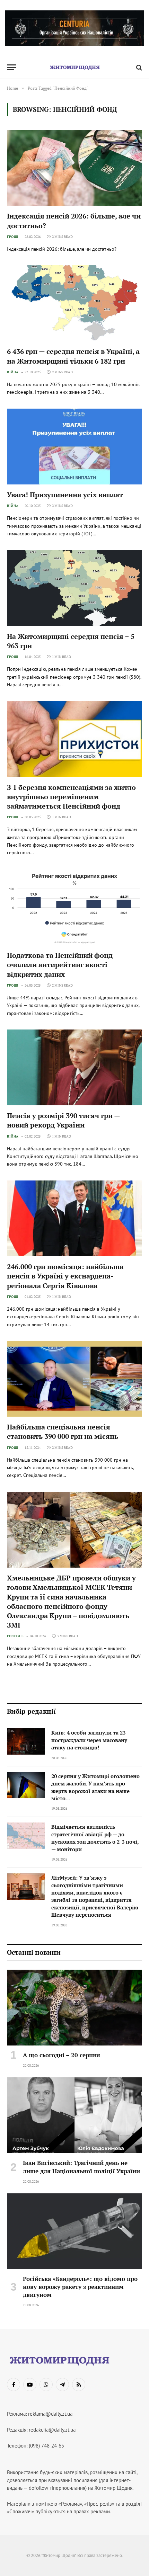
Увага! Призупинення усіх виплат (65, 495)
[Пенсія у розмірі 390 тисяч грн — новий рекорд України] (74, 1067)
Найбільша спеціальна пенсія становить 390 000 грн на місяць (63, 1432)
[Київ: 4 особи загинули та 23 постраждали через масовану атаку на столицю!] (26, 1741)
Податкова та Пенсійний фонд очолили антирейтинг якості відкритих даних (60, 965)
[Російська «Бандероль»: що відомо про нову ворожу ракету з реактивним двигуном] (74, 2231)
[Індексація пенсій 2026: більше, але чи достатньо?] (74, 168)
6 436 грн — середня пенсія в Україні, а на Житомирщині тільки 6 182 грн (73, 356)
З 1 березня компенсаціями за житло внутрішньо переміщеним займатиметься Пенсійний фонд (71, 797)
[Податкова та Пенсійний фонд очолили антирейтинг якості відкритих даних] (74, 907)
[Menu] (11, 67)
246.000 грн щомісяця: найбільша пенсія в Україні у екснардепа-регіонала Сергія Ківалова (65, 1276)
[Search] (138, 67)
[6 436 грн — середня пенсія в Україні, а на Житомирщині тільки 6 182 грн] (74, 303)
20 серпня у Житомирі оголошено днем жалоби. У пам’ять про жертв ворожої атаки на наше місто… (95, 1787)
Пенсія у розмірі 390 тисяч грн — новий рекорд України (63, 1120)
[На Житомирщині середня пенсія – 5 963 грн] (74, 588)
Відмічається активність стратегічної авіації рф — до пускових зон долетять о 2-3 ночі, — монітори (95, 1838)
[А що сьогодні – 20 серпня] (74, 2008)
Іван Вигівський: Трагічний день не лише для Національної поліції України (81, 2167)
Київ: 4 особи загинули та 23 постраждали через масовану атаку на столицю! (89, 1740)
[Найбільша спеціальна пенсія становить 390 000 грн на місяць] (74, 1379)
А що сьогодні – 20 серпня (62, 2055)
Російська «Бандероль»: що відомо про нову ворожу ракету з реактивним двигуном (80, 2287)
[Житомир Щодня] (74, 67)
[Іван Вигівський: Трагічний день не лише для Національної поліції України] (74, 2115)
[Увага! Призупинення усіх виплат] (74, 447)
